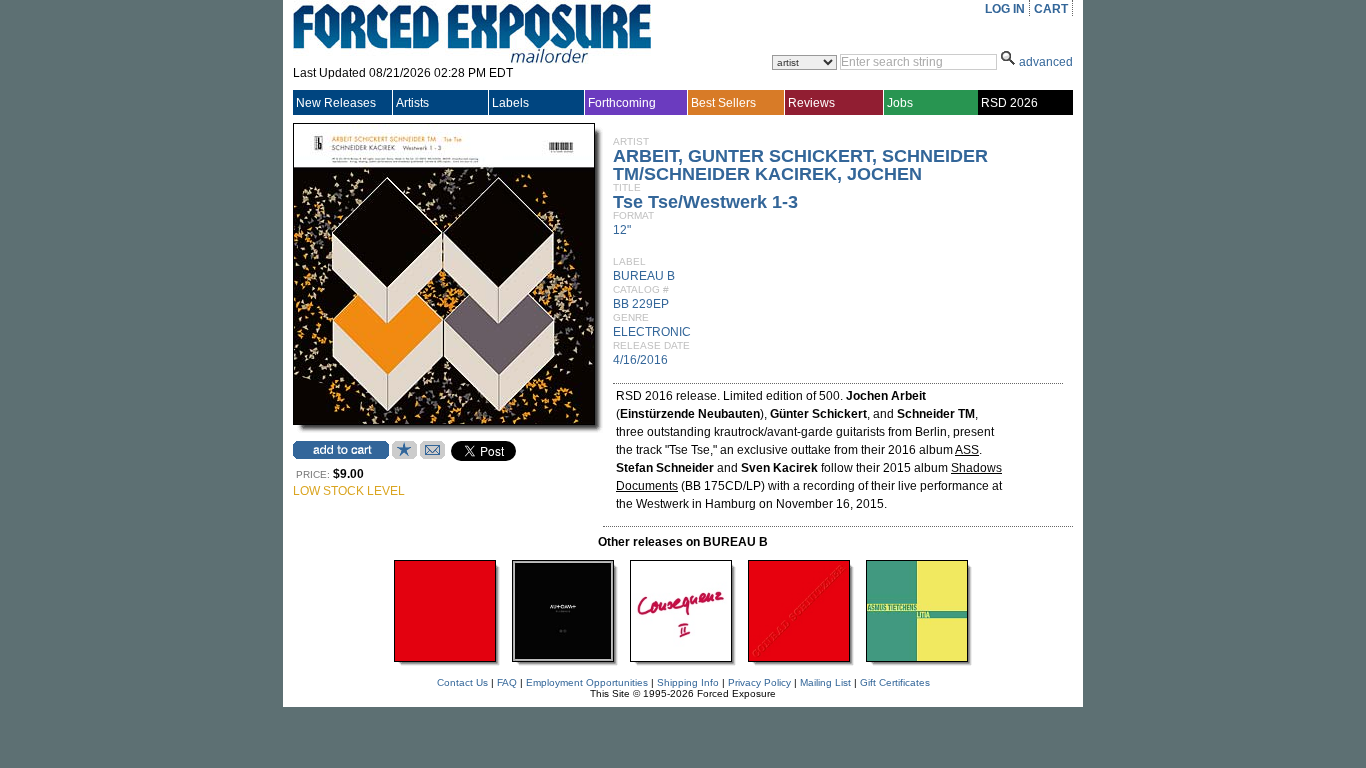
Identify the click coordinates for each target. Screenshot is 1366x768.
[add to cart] (341, 450)
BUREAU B (644, 276)
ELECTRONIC (652, 332)
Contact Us (462, 682)
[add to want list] (404, 455)
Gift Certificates (895, 682)
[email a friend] (432, 455)
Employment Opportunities (587, 682)
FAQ (507, 682)
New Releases (336, 103)
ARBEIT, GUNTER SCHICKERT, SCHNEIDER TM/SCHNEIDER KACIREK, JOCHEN (800, 165)
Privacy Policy (759, 682)
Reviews (811, 103)
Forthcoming (622, 103)
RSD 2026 (1009, 103)
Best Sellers (723, 103)
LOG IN (1005, 9)
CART (1051, 9)
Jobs (900, 103)
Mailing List (825, 682)
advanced (1046, 62)
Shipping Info (688, 682)
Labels (510, 103)
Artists (412, 103)
